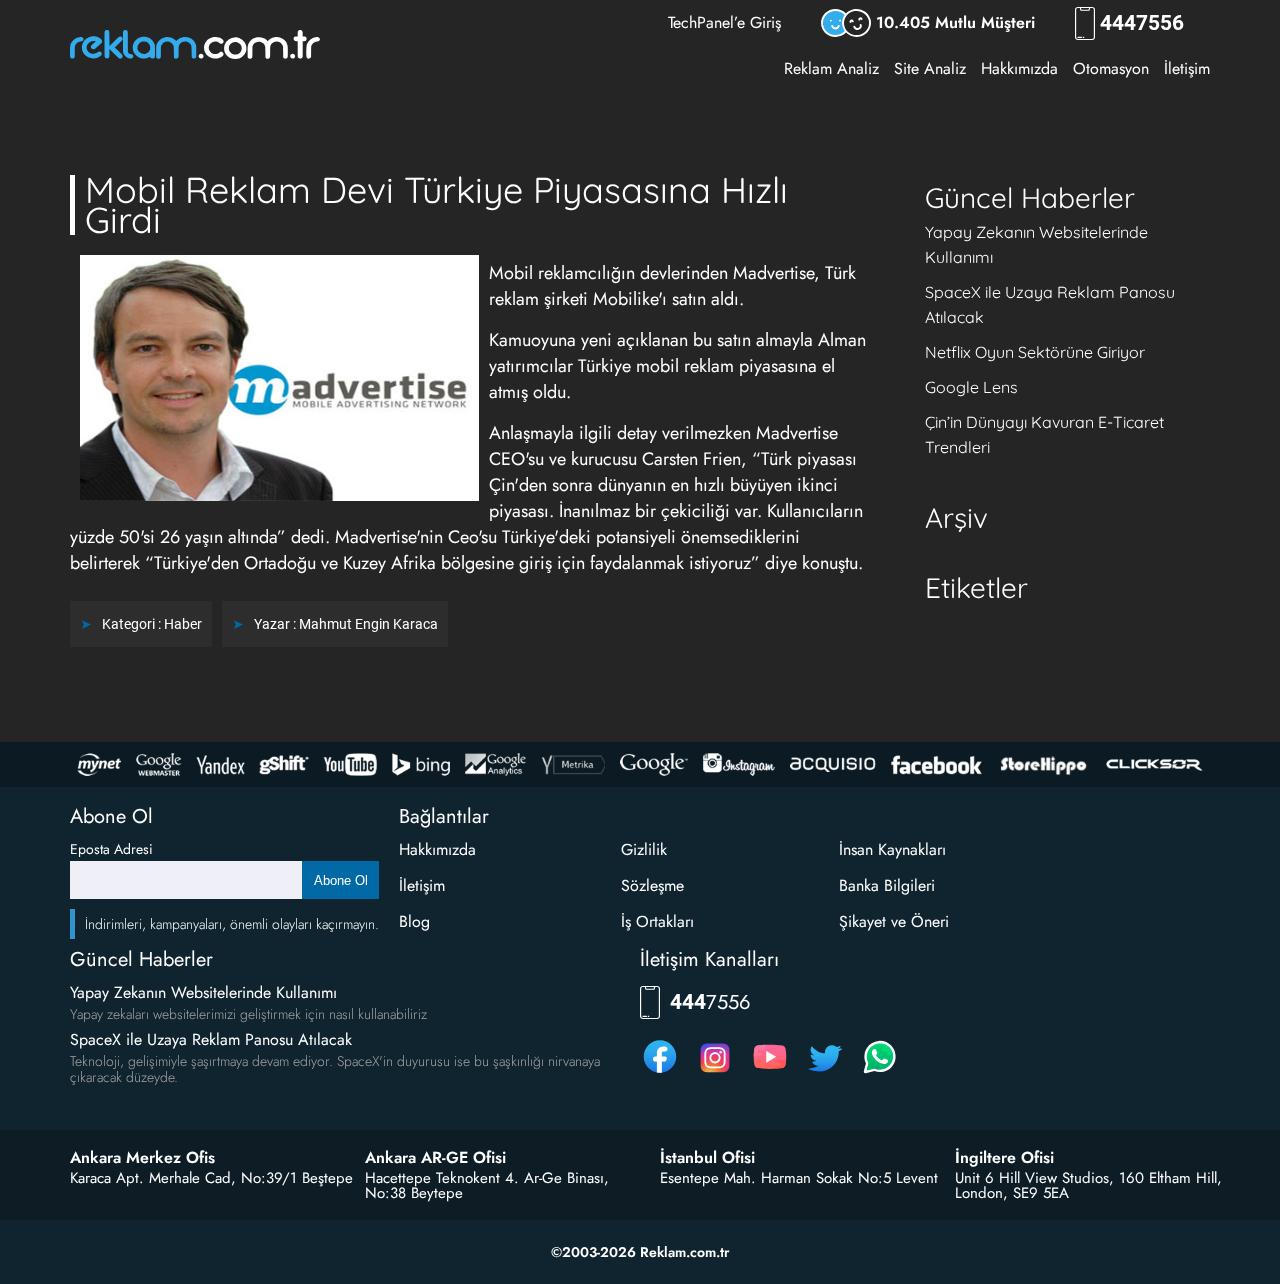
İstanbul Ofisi (707, 1158)
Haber (183, 624)
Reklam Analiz (831, 68)
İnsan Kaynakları (892, 849)
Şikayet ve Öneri (894, 921)
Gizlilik (644, 849)
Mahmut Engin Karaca (368, 624)
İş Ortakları (657, 921)
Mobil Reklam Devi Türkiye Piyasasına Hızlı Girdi (436, 204)
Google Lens (971, 387)
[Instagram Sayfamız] (715, 1072)
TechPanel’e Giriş (724, 22)
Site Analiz (930, 68)
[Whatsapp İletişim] (880, 1072)
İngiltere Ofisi (1004, 1158)
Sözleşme (652, 885)
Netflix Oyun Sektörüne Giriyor (1035, 352)
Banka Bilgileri (887, 885)
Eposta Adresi (111, 849)
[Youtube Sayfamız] (770, 1072)
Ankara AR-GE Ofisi (435, 1158)
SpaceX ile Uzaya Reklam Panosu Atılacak (211, 1039)
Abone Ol (341, 880)
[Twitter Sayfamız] (825, 1072)
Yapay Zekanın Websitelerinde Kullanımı (203, 992)
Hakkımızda (1019, 68)
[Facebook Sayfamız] (660, 1072)
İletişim (1187, 68)
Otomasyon (1111, 68)
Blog (414, 921)
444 (1142, 23)
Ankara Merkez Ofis (142, 1158)
